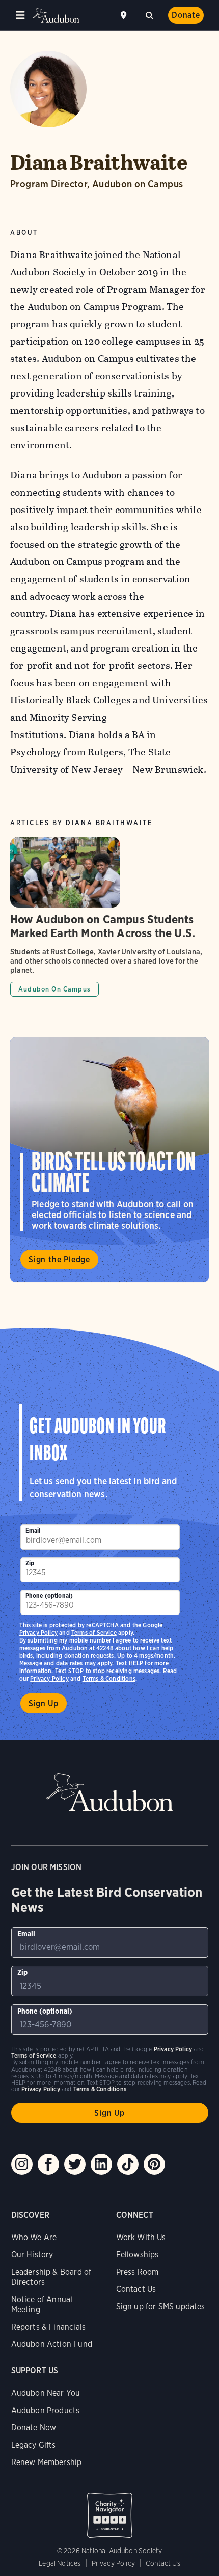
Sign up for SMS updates (161, 2306)
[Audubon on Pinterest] (154, 2164)
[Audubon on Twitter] (75, 2164)
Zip (30, 1563)
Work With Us (141, 2237)
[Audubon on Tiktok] (128, 2164)
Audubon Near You (46, 2393)
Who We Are (34, 2237)
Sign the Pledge (59, 1259)
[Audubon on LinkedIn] (101, 2164)
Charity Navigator (110, 2510)
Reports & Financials (49, 2327)
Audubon (56, 16)
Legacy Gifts (34, 2445)
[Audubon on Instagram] (22, 2164)
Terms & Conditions (109, 1678)
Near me (125, 15)
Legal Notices (60, 2563)
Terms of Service (94, 1633)
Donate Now (34, 2428)
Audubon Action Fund (52, 2344)
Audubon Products (46, 2410)
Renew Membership (47, 2462)
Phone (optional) (49, 1595)
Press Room (138, 2272)
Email (33, 1530)
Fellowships (138, 2255)
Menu (20, 15)
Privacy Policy (49, 1678)
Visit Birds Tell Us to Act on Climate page (109, 1160)
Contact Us (136, 2289)
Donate (186, 15)
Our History (32, 2255)
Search (149, 14)
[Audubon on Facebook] (48, 2164)
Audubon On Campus (54, 989)
